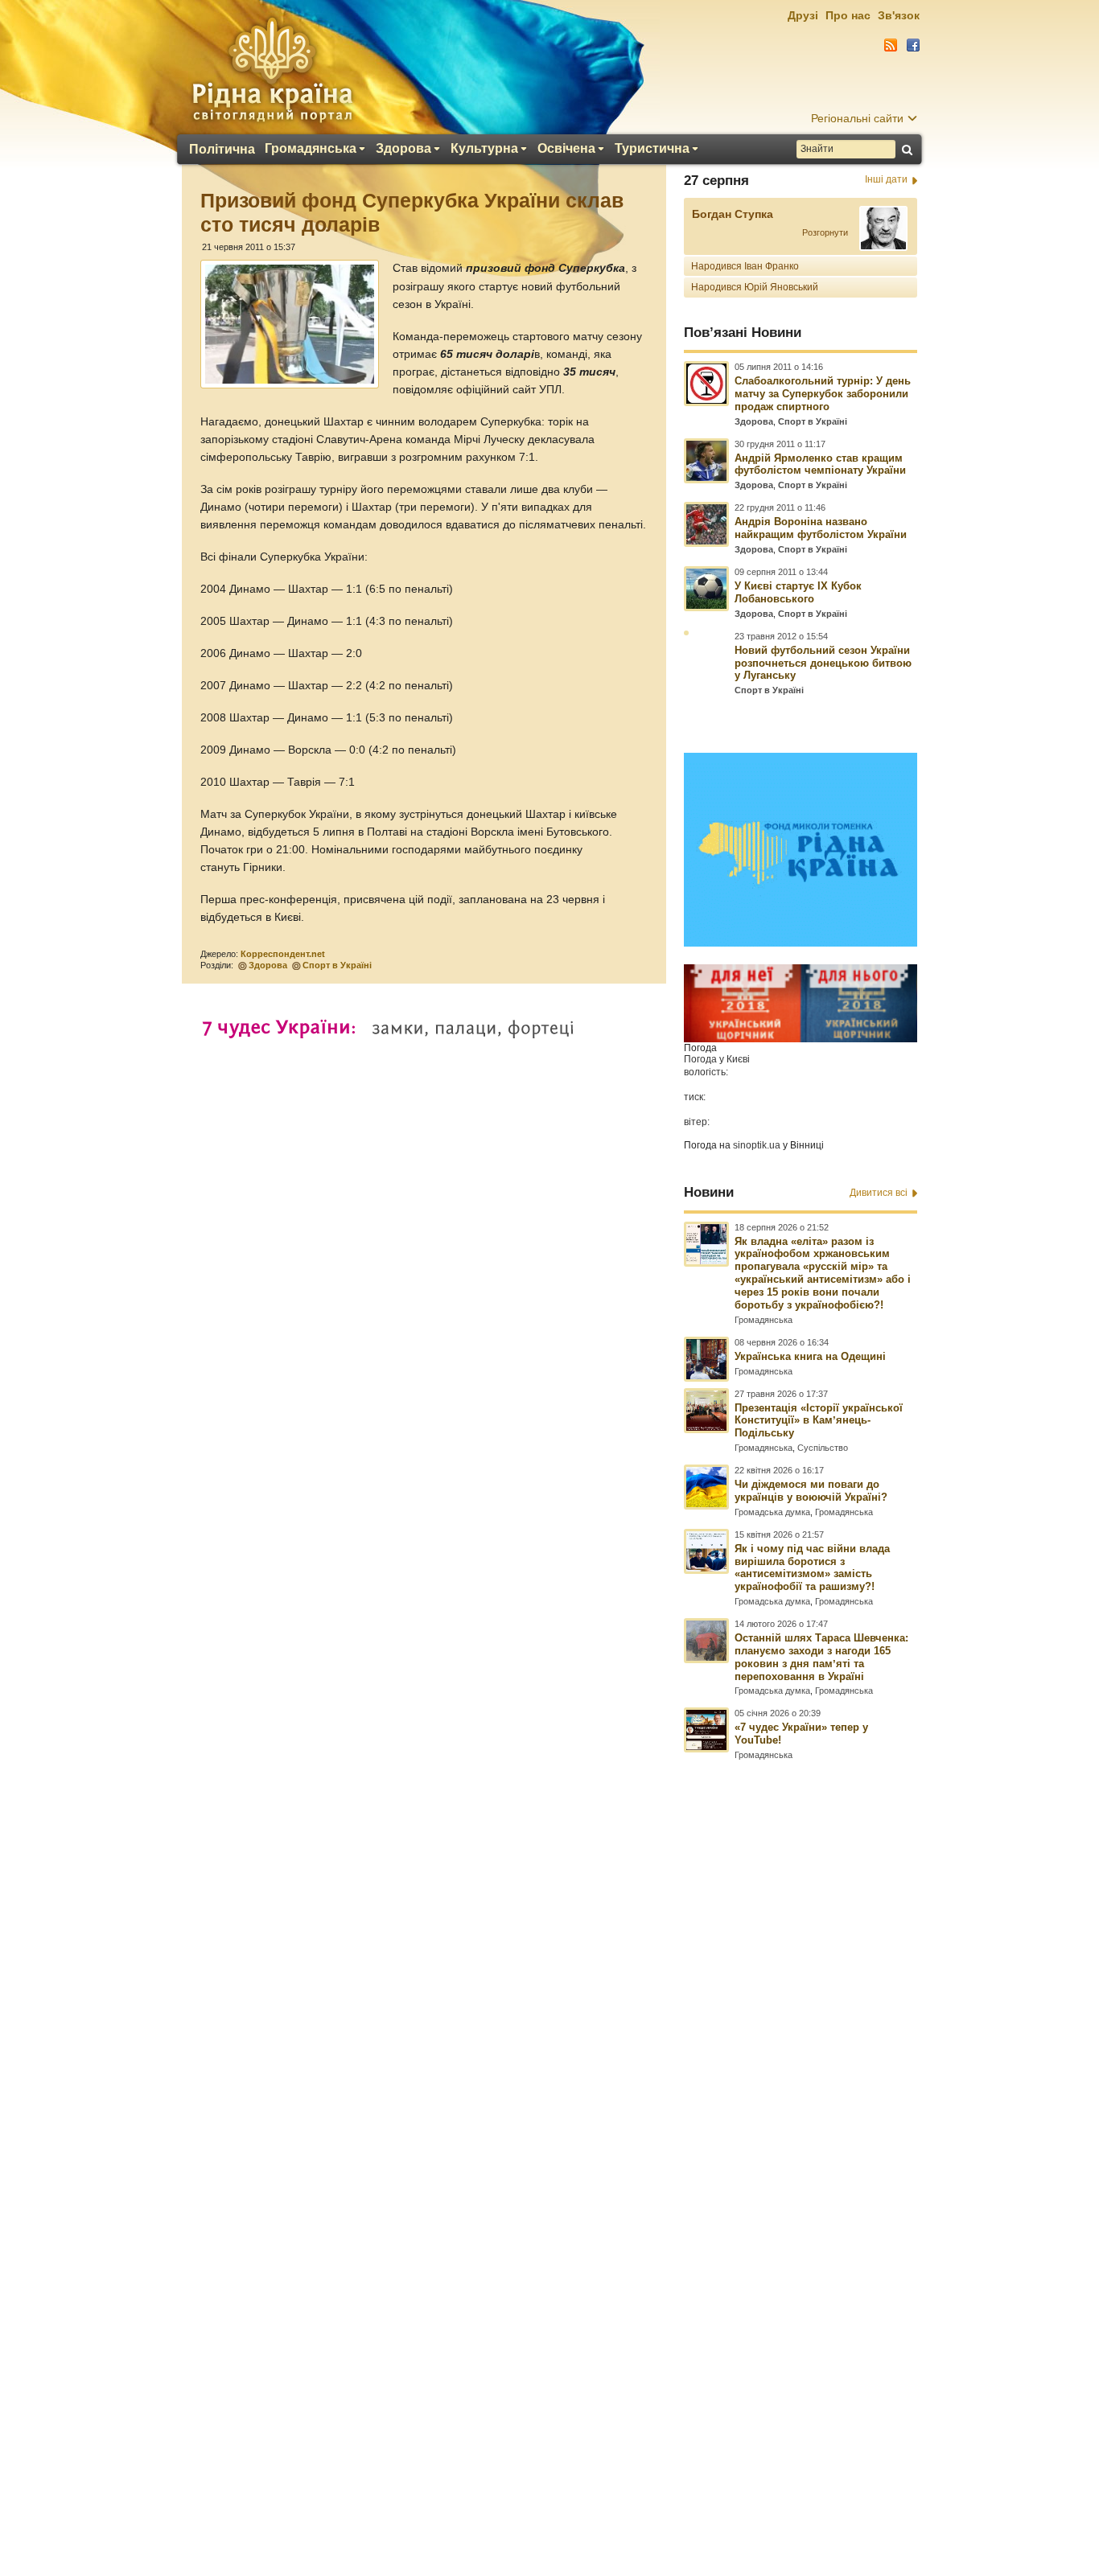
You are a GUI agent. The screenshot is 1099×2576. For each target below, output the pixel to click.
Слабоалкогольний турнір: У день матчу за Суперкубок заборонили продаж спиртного (823, 394)
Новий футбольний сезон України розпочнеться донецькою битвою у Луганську (823, 663)
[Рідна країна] (272, 69)
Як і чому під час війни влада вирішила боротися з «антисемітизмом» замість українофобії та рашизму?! (812, 1568)
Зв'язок (899, 15)
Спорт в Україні (337, 965)
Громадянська (311, 149)
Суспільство (823, 1448)
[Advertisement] (549, 2138)
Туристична (652, 149)
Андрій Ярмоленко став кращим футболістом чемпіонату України (820, 464)
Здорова (403, 149)
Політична (222, 150)
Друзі (803, 15)
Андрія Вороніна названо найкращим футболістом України (821, 528)
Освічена (566, 149)
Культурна (484, 149)
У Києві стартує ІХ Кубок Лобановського (798, 592)
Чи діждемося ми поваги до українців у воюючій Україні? (811, 1491)
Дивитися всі (879, 1193)
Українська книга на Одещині (810, 1356)
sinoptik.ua (757, 1145)
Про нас (848, 15)
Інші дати (886, 179)
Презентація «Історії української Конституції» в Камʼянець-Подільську (819, 1421)
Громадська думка (772, 1512)
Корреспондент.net (283, 954)
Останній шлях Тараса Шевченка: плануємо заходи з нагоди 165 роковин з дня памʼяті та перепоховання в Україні (821, 1657)
